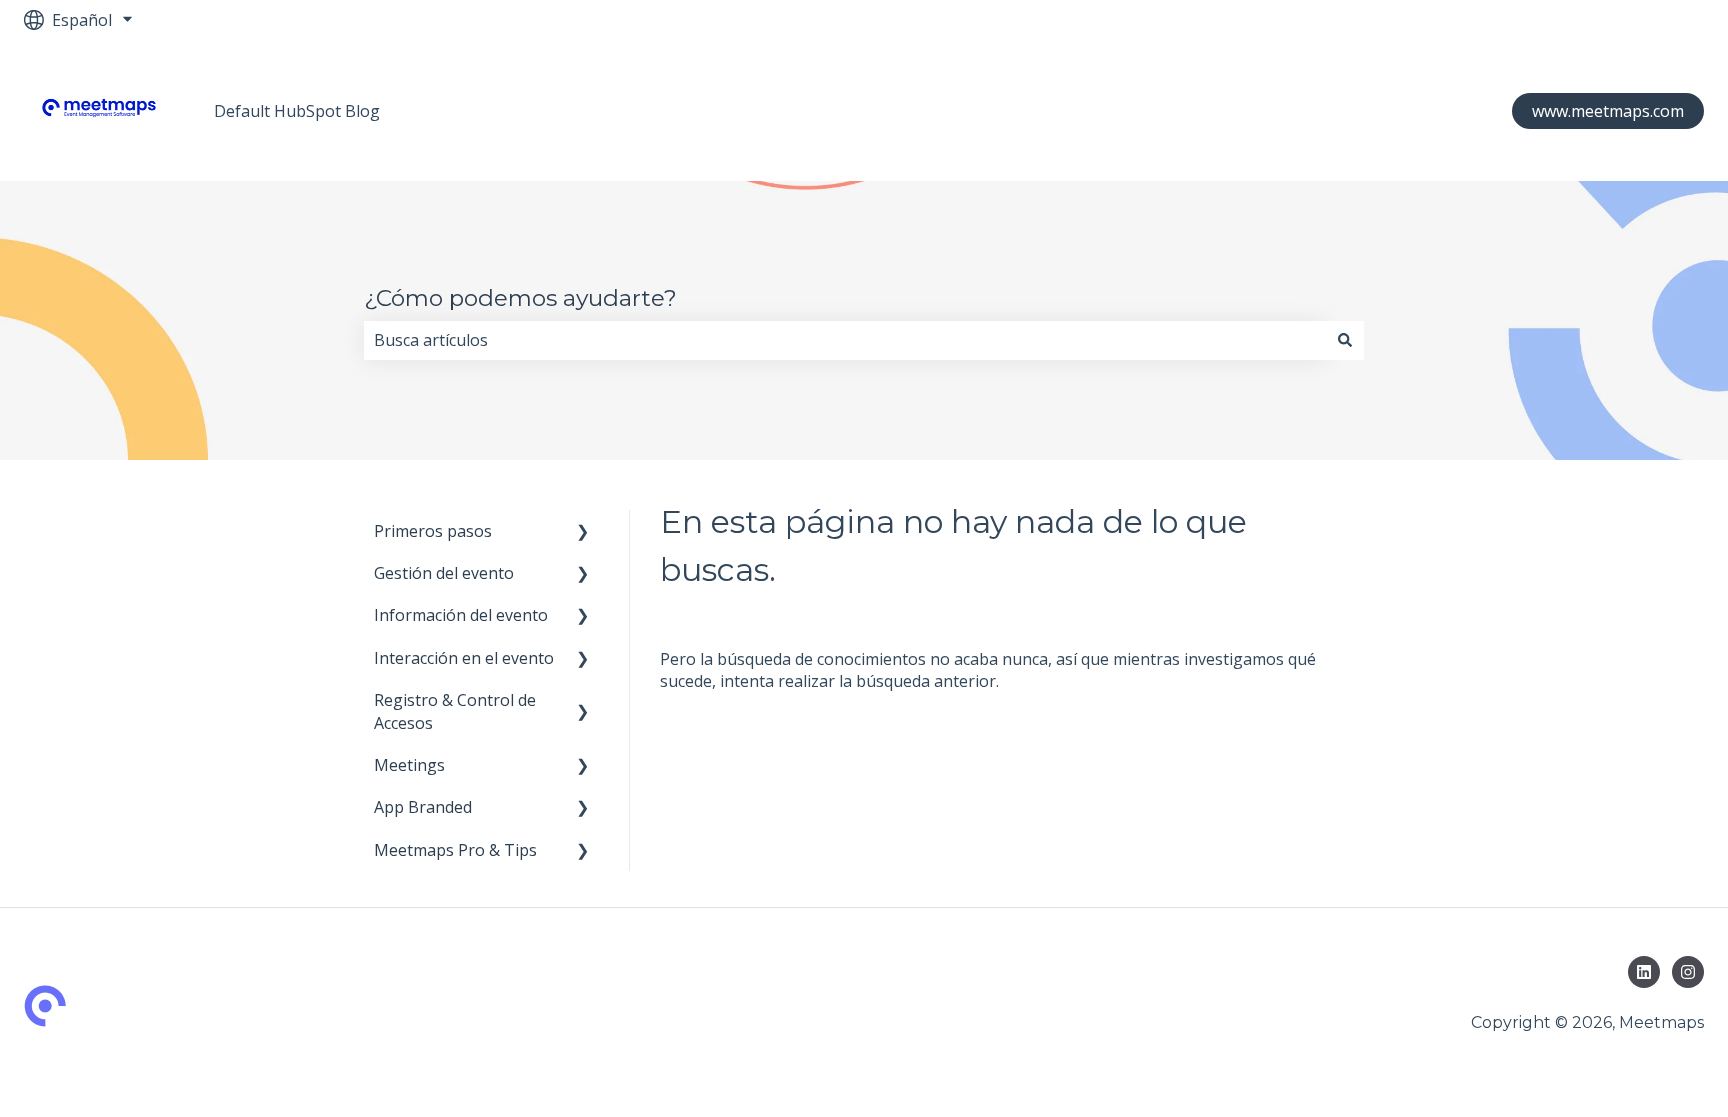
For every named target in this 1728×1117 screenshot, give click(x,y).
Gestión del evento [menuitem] (444, 573)
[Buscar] (1345, 340)
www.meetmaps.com (1608, 111)
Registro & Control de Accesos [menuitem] (455, 711)
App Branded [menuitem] (423, 807)
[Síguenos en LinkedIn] (1644, 972)
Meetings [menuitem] (409, 765)
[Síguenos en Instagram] (1688, 972)
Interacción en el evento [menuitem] (464, 658)
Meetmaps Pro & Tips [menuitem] (455, 850)
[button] (583, 532)
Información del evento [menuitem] (461, 615)
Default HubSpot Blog (297, 111)
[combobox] (845, 340)
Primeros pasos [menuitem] (433, 531)
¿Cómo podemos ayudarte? (520, 298)
